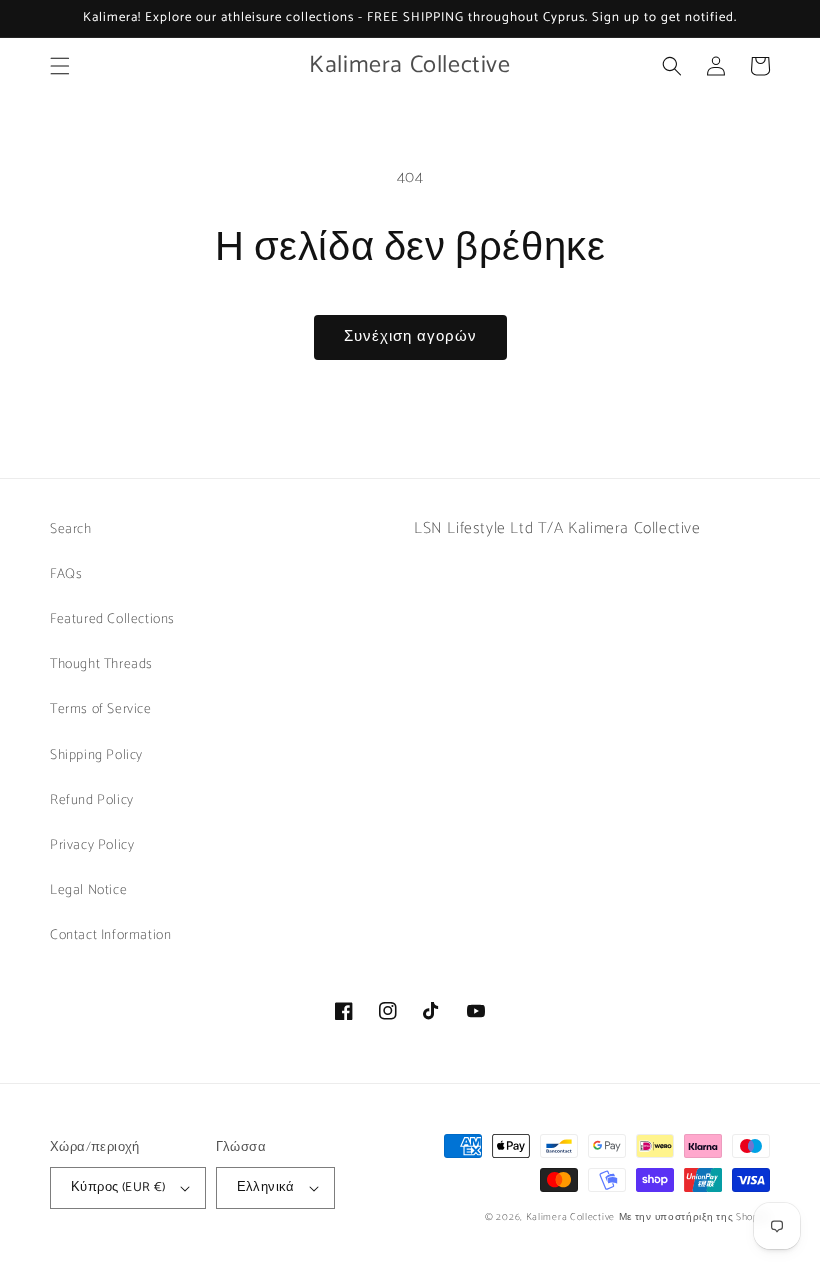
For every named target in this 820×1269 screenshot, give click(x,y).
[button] (60, 66)
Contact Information (110, 935)
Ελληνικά (266, 1187)
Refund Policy (92, 800)
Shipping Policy (96, 755)
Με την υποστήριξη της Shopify (694, 1217)
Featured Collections (112, 619)
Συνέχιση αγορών (410, 336)
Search (71, 529)
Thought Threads (101, 664)
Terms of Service (101, 709)
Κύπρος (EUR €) (118, 1187)
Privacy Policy (92, 845)
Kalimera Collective (570, 1217)
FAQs (66, 574)
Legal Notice (88, 890)
